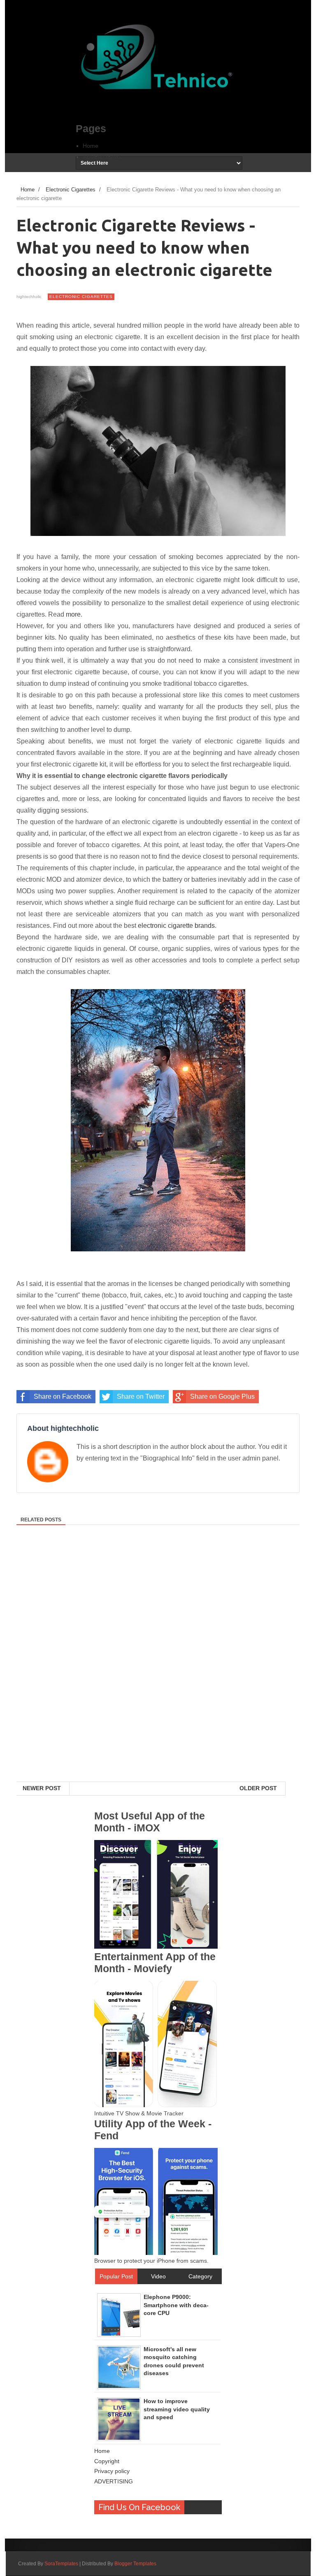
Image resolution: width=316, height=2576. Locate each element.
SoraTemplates (61, 2564)
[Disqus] (158, 1675)
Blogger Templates (135, 2564)
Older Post (258, 1788)
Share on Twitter (141, 1396)
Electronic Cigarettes (81, 297)
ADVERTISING (102, 157)
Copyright (107, 2461)
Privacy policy (112, 2471)
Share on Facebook (63, 1396)
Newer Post (42, 1788)
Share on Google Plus (222, 1396)
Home (91, 146)
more (73, 614)
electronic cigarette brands (176, 926)
